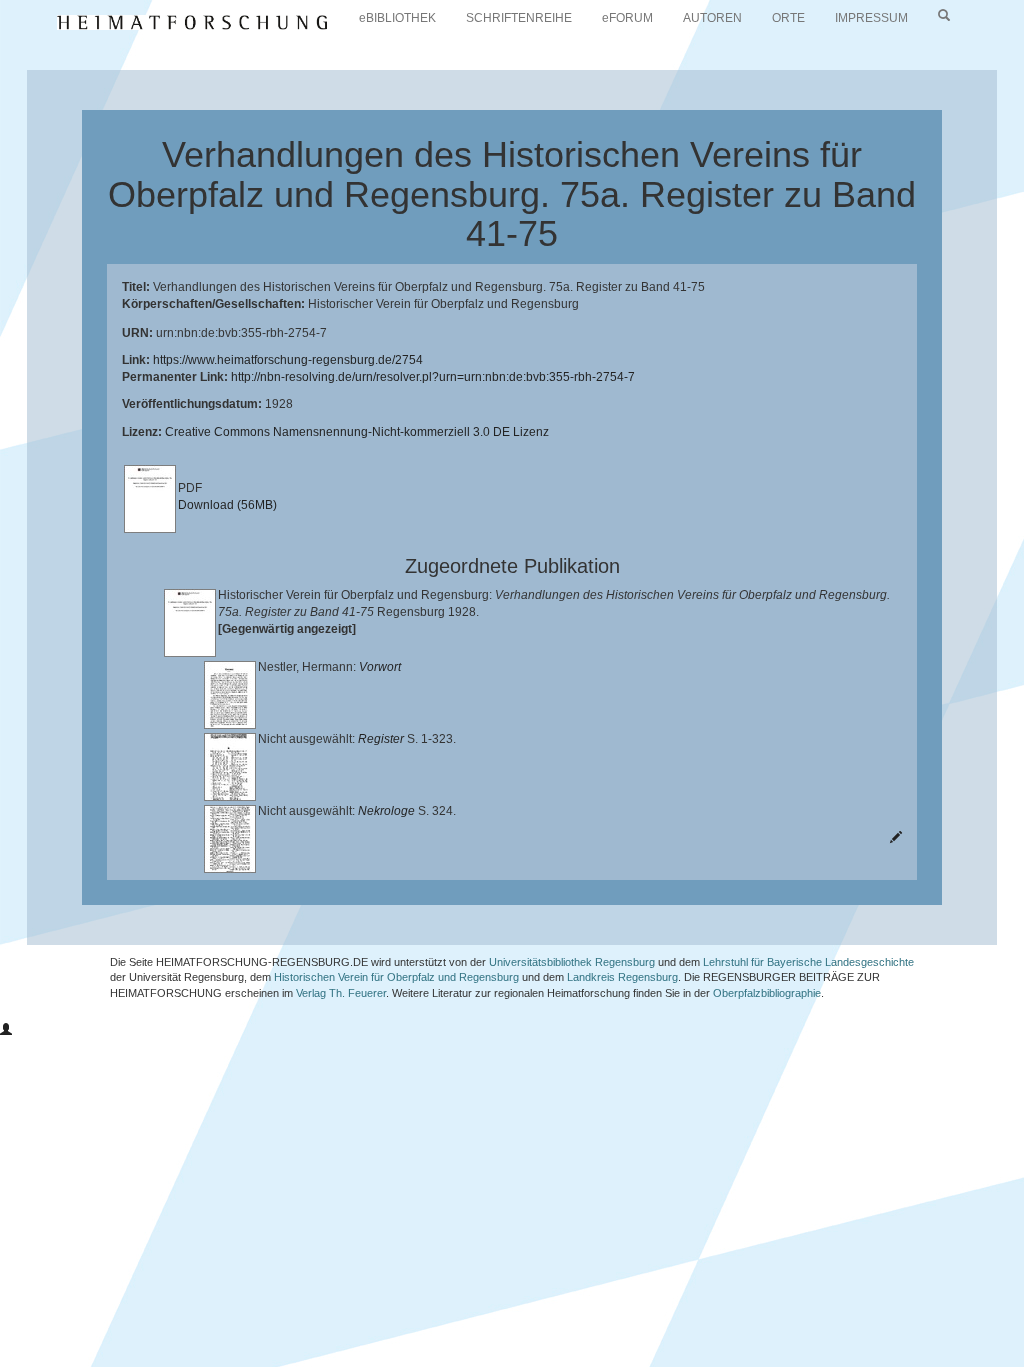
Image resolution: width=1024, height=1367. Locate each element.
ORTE (788, 18)
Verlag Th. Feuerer (341, 993)
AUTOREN (712, 18)
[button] (6, 1030)
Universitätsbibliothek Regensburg (572, 962)
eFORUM (627, 18)
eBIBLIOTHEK (397, 18)
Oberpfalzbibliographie (767, 993)
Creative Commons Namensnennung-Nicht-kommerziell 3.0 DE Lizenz (357, 432)
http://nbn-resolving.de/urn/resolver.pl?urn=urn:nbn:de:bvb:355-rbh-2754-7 (433, 377)
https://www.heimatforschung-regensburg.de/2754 (288, 360)
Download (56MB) (227, 505)
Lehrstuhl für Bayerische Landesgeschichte (808, 962)
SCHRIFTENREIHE (519, 18)
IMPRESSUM (871, 18)
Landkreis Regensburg (622, 977)
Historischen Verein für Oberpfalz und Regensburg (396, 977)
